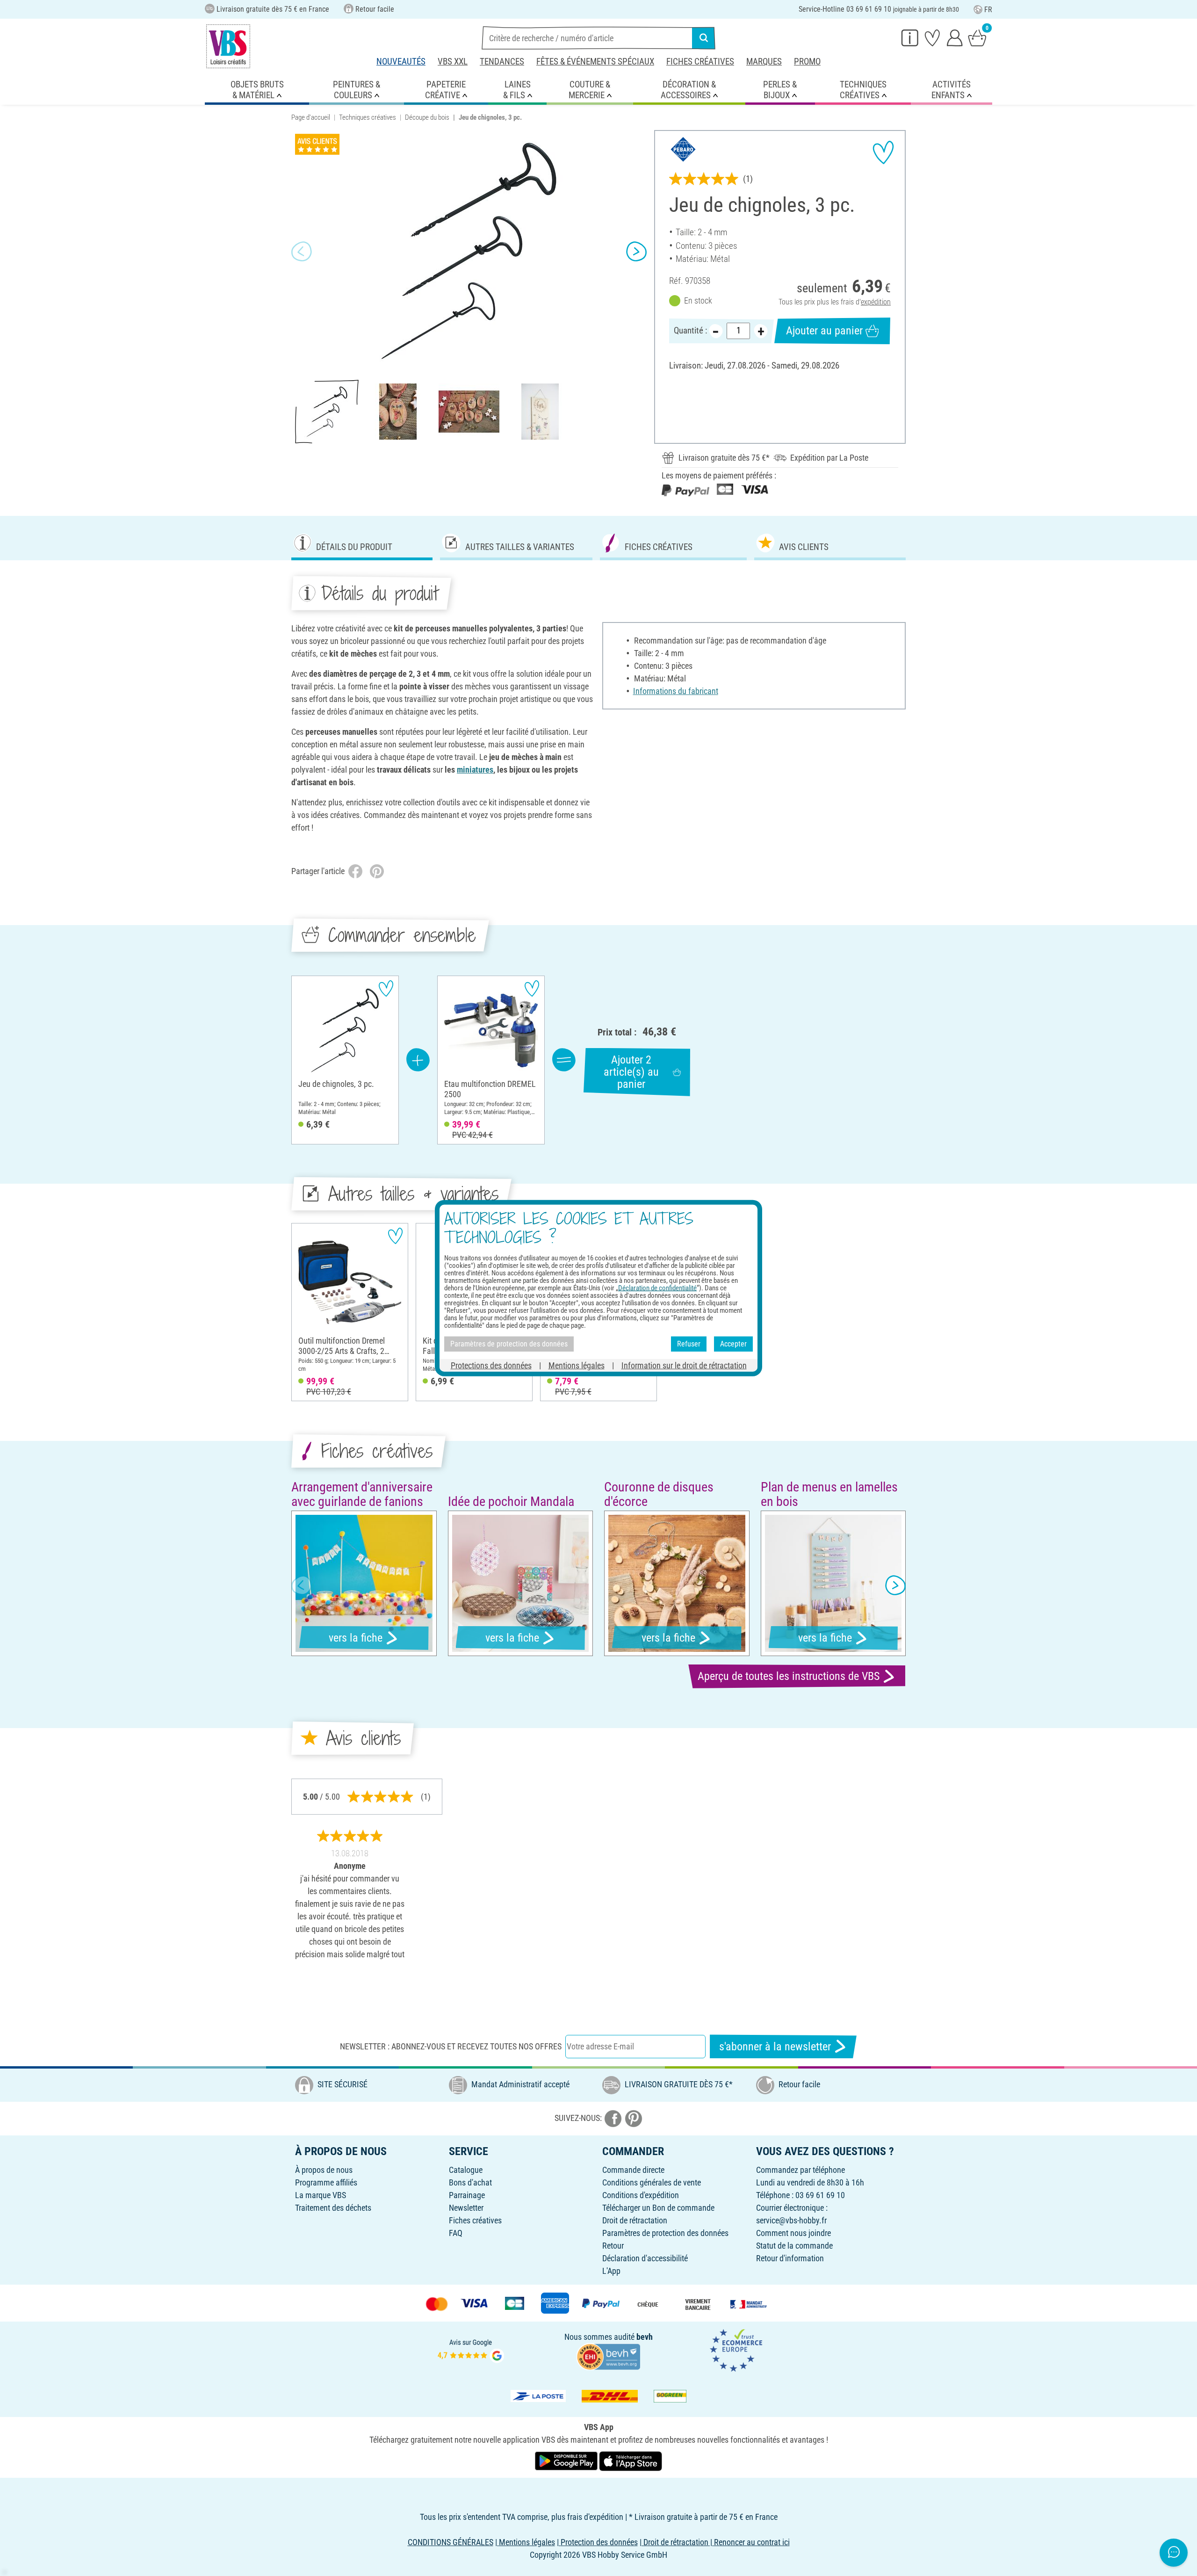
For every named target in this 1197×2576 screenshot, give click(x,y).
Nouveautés (401, 62)
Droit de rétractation (635, 2220)
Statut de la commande (794, 2246)
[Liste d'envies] (932, 37)
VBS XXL (453, 62)
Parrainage (467, 2195)
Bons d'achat (470, 2182)
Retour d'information (790, 2258)
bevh (645, 2337)
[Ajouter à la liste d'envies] (883, 152)
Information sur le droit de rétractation (684, 1365)
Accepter (733, 1344)
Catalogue (466, 2170)
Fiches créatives (700, 62)
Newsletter (466, 2208)
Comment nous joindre (793, 2233)
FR (988, 10)
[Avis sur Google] (471, 2349)
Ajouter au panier (824, 331)
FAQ (456, 2233)
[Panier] (977, 37)
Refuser (689, 1344)
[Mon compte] (955, 37)
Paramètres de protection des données (665, 2233)
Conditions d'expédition (641, 2195)
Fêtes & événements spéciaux (595, 62)
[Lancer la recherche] (704, 38)
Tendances (502, 62)
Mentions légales (577, 1365)
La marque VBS (321, 2195)
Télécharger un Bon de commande (658, 2208)
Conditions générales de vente (652, 2182)
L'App (611, 2271)
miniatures (475, 770)
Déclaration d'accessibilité (645, 2258)
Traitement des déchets (333, 2208)
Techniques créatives (368, 117)
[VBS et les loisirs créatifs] (228, 46)
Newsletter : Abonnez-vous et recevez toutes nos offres (451, 2046)
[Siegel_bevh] (608, 2356)
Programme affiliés (326, 2182)
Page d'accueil (311, 117)
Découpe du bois (427, 117)
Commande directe (633, 2170)
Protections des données (491, 1365)
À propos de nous (324, 2170)
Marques (764, 62)
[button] (302, 251)
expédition (876, 302)
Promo (807, 62)
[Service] (910, 37)
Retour (613, 2246)
